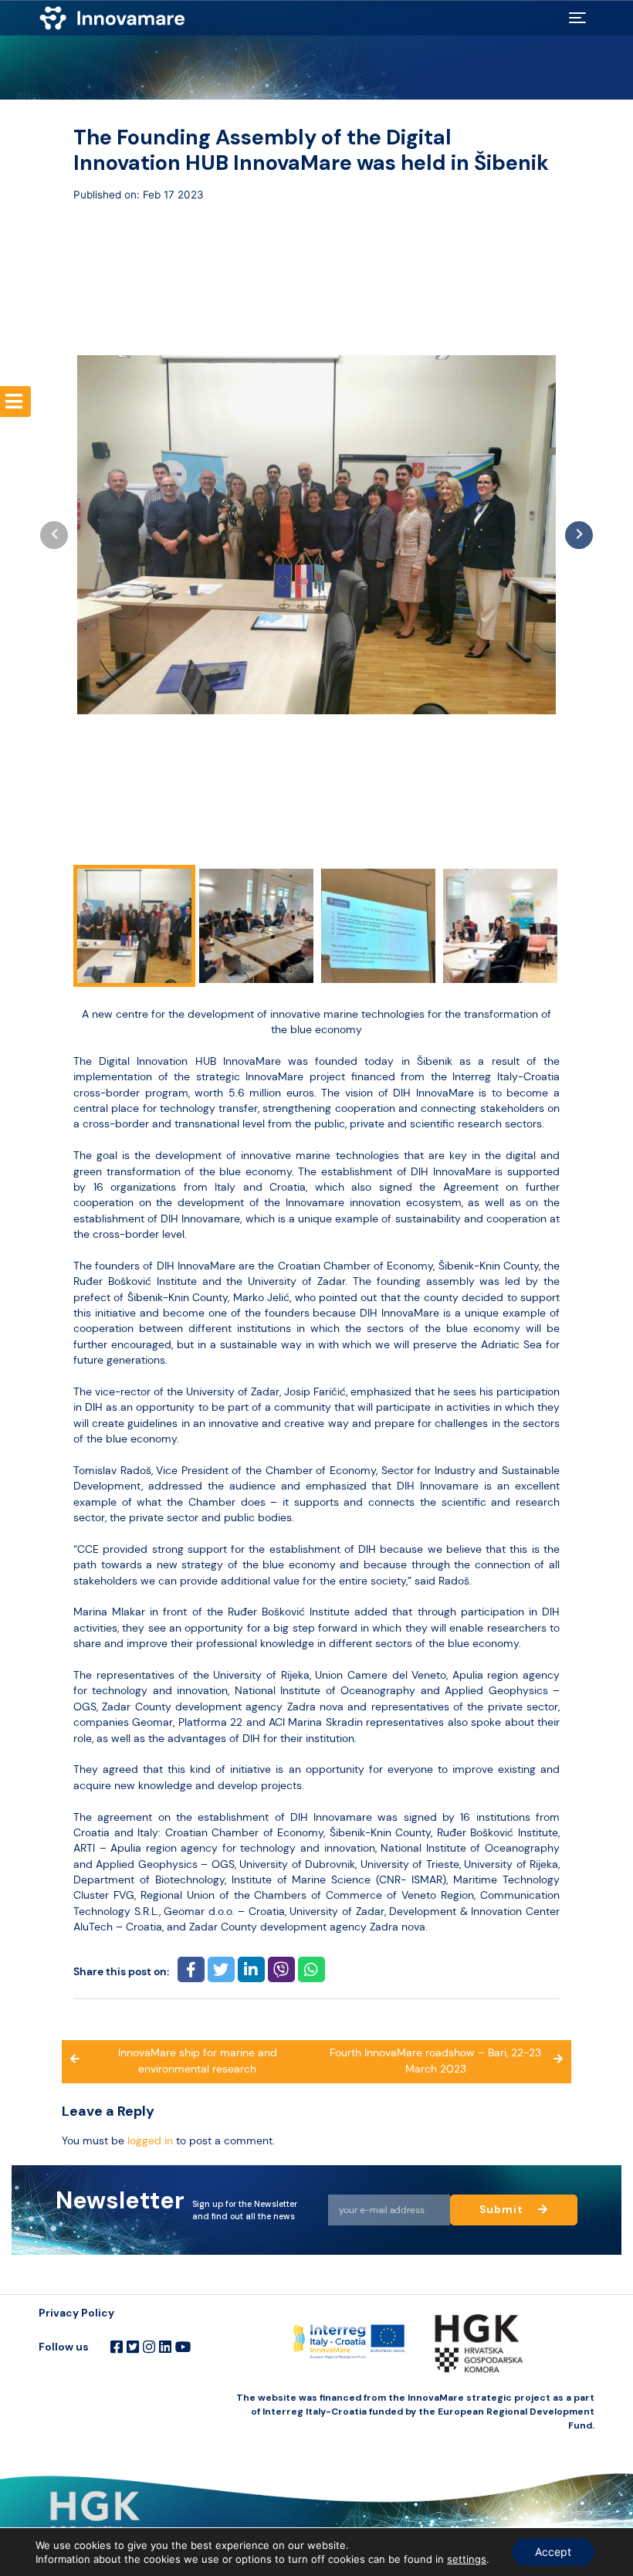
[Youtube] (183, 2347)
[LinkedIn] (165, 2347)
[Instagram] (149, 2347)
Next (579, 535)
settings (467, 2559)
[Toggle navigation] (577, 18)
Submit (503, 2210)
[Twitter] (133, 2347)
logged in (150, 2141)
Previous (54, 535)
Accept (553, 2552)
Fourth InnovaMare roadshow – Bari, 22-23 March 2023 (435, 2061)
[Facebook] (117, 2347)
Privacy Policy (76, 2313)
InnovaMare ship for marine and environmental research (198, 2061)
